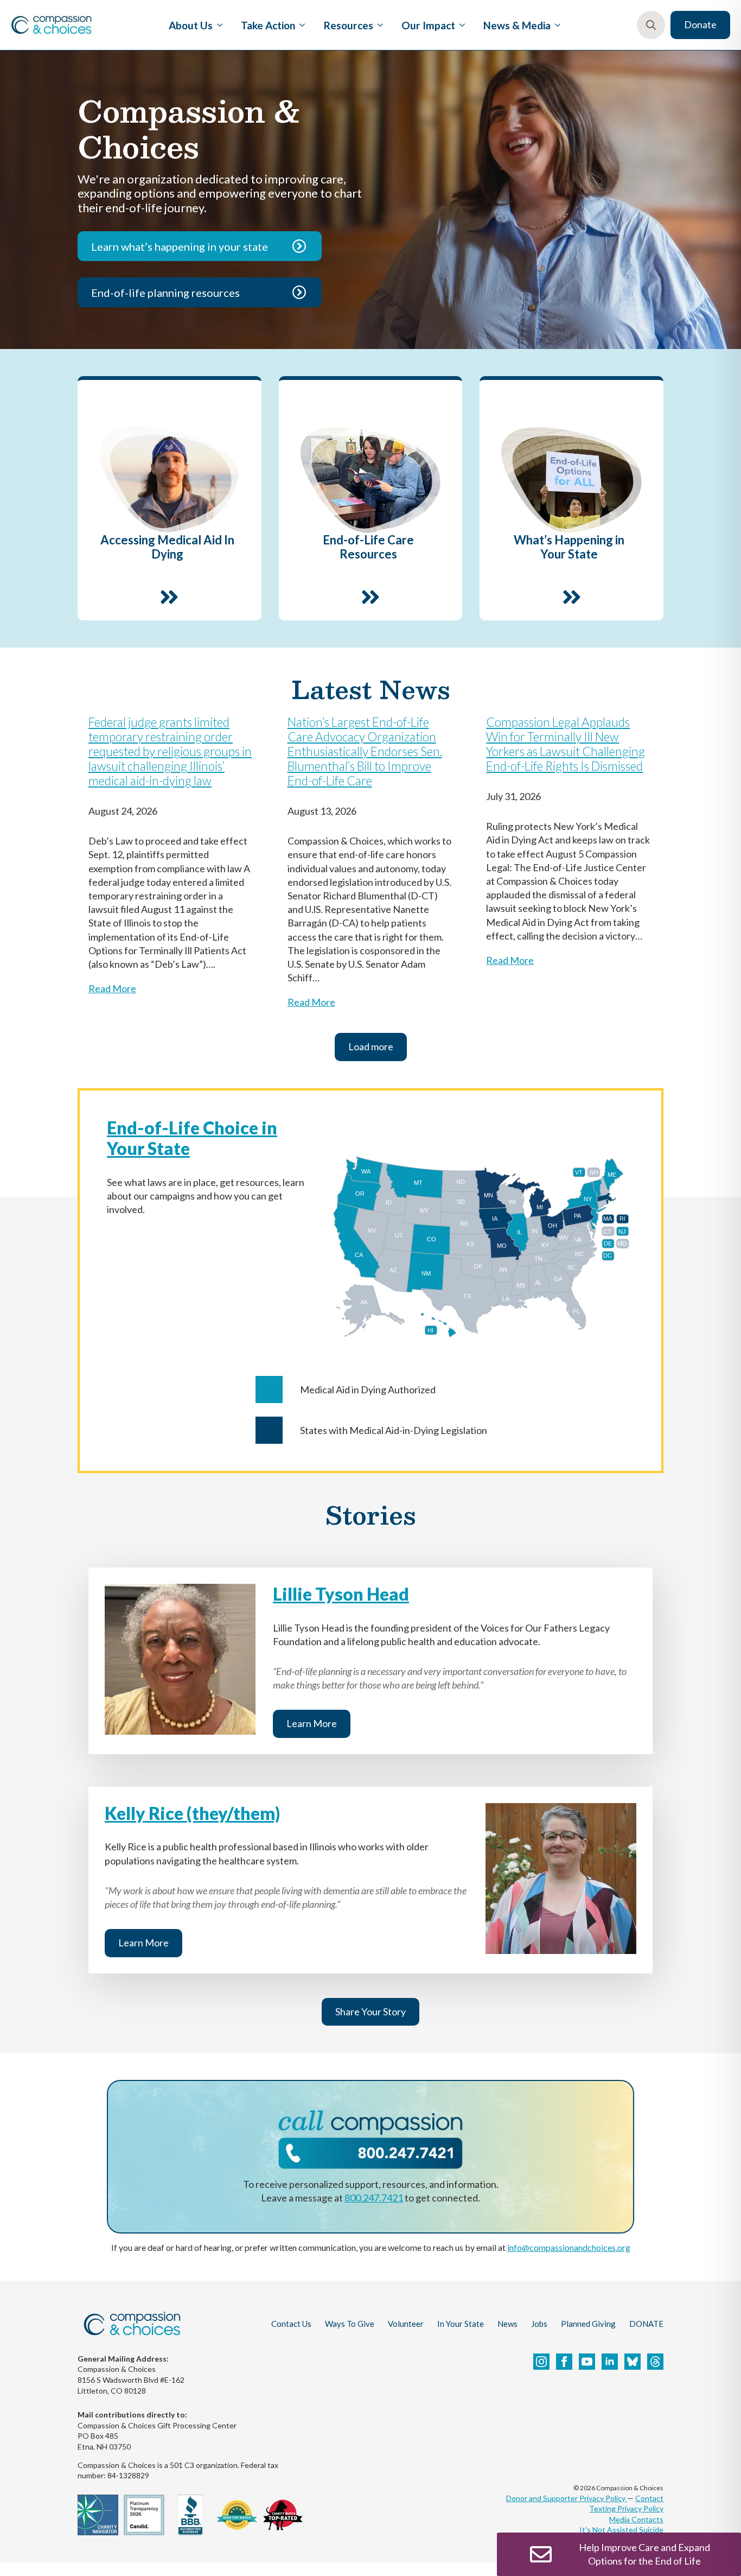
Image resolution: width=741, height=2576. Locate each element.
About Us (191, 25)
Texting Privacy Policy (626, 2508)
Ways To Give (350, 2324)
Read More (112, 988)
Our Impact (428, 25)
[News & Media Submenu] (555, 25)
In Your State (461, 2324)
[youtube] (587, 2362)
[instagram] (541, 2362)
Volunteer (406, 2324)
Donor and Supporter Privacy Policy (567, 2498)
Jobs (539, 2324)
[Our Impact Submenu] (460, 25)
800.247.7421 (374, 2198)
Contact (649, 2498)
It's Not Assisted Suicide (621, 2530)
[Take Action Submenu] (300, 25)
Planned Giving (588, 2324)
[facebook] (564, 2362)
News (507, 2324)
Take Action (268, 25)
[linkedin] (610, 2362)
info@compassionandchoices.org (569, 2247)
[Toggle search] (651, 25)
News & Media (517, 25)
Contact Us (291, 2324)
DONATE (646, 2324)
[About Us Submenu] (218, 25)
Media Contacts (636, 2519)
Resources (349, 25)
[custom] (633, 2362)
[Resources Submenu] (378, 25)
